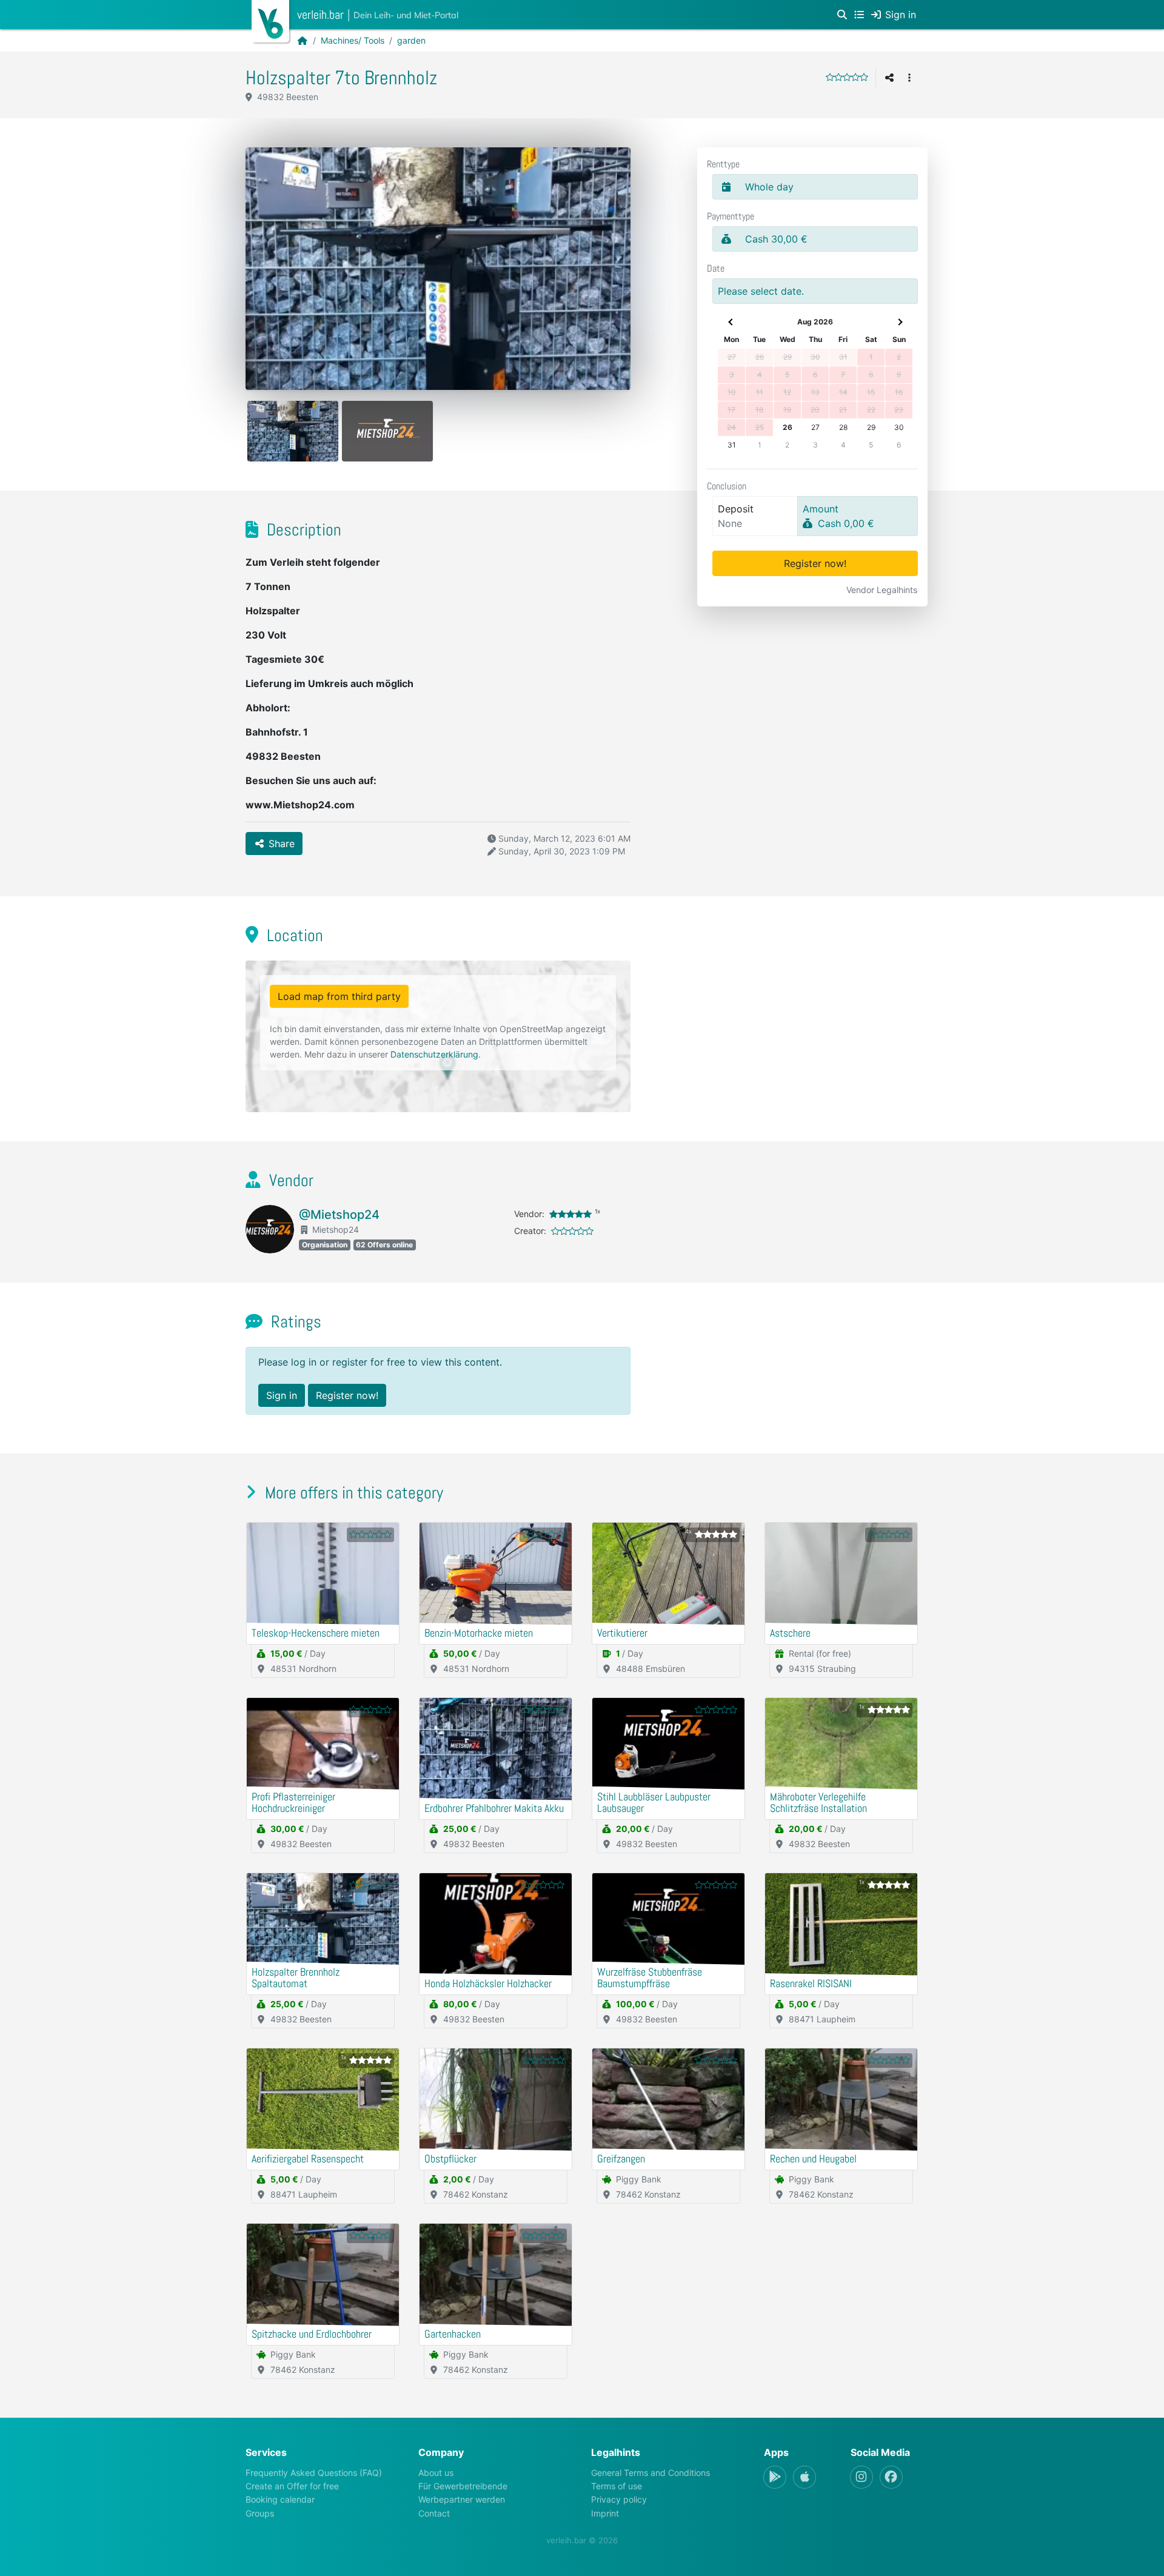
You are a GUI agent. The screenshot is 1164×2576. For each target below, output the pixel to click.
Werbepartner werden (462, 2499)
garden (411, 40)
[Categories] (859, 15)
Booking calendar (280, 2499)
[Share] (889, 78)
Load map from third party (339, 996)
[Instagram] (861, 2477)
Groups (260, 2513)
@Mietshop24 (339, 1215)
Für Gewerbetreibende (463, 2486)
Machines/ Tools (353, 40)
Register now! (815, 563)
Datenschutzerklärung (434, 1054)
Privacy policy (619, 2499)
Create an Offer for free (292, 2486)
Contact (434, 2513)
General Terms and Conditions (651, 2473)
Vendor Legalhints (882, 590)
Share (280, 844)
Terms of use (617, 2486)
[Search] (842, 15)
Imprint (605, 2513)
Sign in (282, 1395)
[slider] (847, 77)
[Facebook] (891, 2477)
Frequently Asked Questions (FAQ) (314, 2473)
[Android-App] (775, 2477)
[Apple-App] (804, 2477)
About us (436, 2473)
